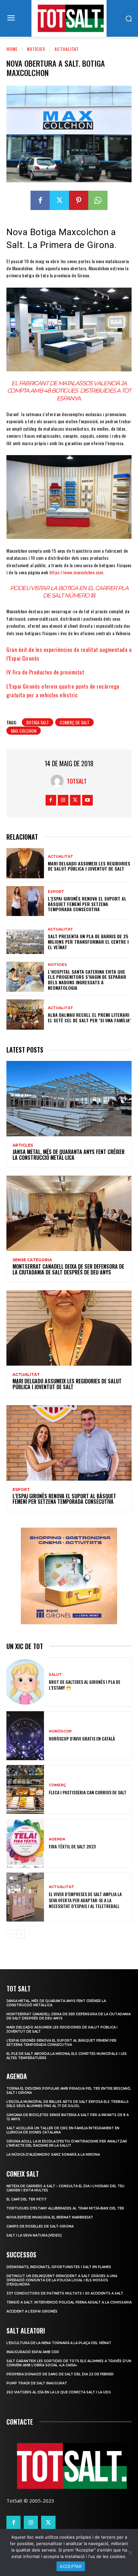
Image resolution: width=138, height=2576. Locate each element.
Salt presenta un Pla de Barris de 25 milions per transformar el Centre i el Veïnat (88, 942)
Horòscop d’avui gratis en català (82, 1738)
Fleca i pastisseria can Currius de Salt (88, 1792)
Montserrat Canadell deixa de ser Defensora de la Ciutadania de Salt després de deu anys (68, 1269)
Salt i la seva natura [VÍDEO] (34, 2235)
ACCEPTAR (71, 2566)
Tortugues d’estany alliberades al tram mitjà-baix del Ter (65, 2208)
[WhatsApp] (98, 200)
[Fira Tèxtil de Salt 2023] (25, 1843)
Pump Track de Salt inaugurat (37, 2383)
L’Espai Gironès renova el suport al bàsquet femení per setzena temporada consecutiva (87, 904)
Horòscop (60, 1731)
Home (12, 49)
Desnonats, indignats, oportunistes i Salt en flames (59, 2267)
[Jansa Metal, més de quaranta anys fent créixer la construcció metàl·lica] (69, 1099)
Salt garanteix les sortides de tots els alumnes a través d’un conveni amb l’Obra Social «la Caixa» (69, 2363)
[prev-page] (10, 1934)
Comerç (57, 1785)
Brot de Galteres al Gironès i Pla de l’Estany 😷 (85, 1685)
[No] (130, 2552)
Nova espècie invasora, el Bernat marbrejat (50, 2217)
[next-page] (21, 1934)
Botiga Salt (38, 722)
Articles (23, 1145)
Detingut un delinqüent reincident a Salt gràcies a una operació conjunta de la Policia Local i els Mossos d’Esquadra (62, 2280)
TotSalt (77, 781)
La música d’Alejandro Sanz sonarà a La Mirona (53, 2155)
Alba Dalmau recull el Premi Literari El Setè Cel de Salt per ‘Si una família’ (89, 1017)
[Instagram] (63, 800)
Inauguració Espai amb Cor (33, 2352)
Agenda (57, 1839)
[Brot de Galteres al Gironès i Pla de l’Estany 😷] (25, 1682)
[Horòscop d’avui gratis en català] (25, 1736)
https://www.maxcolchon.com (76, 572)
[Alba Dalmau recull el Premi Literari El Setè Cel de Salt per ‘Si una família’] (25, 1015)
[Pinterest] (79, 200)
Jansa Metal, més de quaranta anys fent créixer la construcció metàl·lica (69, 1155)
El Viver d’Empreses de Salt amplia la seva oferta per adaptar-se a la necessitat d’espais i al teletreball (85, 1900)
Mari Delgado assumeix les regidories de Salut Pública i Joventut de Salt (89, 866)
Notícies (36, 49)
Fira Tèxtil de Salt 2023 (72, 1846)
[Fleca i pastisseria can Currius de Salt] (25, 1789)
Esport (56, 892)
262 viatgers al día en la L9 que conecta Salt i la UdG (59, 2392)
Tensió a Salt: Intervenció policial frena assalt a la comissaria (69, 2302)
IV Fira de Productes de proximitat (45, 672)
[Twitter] (59, 200)
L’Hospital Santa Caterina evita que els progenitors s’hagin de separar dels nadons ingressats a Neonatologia (87, 980)
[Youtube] (87, 800)
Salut (55, 1675)
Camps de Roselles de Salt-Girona (40, 2226)
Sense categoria (32, 1260)
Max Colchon (24, 731)
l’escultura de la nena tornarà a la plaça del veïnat (59, 2343)
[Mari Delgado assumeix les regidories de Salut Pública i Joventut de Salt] (25, 863)
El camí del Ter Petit (27, 2199)
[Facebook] (40, 200)
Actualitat (67, 49)
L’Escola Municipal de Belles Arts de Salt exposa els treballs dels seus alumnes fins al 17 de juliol (68, 2104)
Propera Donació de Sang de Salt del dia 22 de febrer (60, 2374)
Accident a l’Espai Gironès (32, 2311)
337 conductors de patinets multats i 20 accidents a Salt (65, 2293)
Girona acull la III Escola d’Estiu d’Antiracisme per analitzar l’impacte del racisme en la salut (67, 2143)
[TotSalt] (59, 781)
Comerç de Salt (74, 722)
